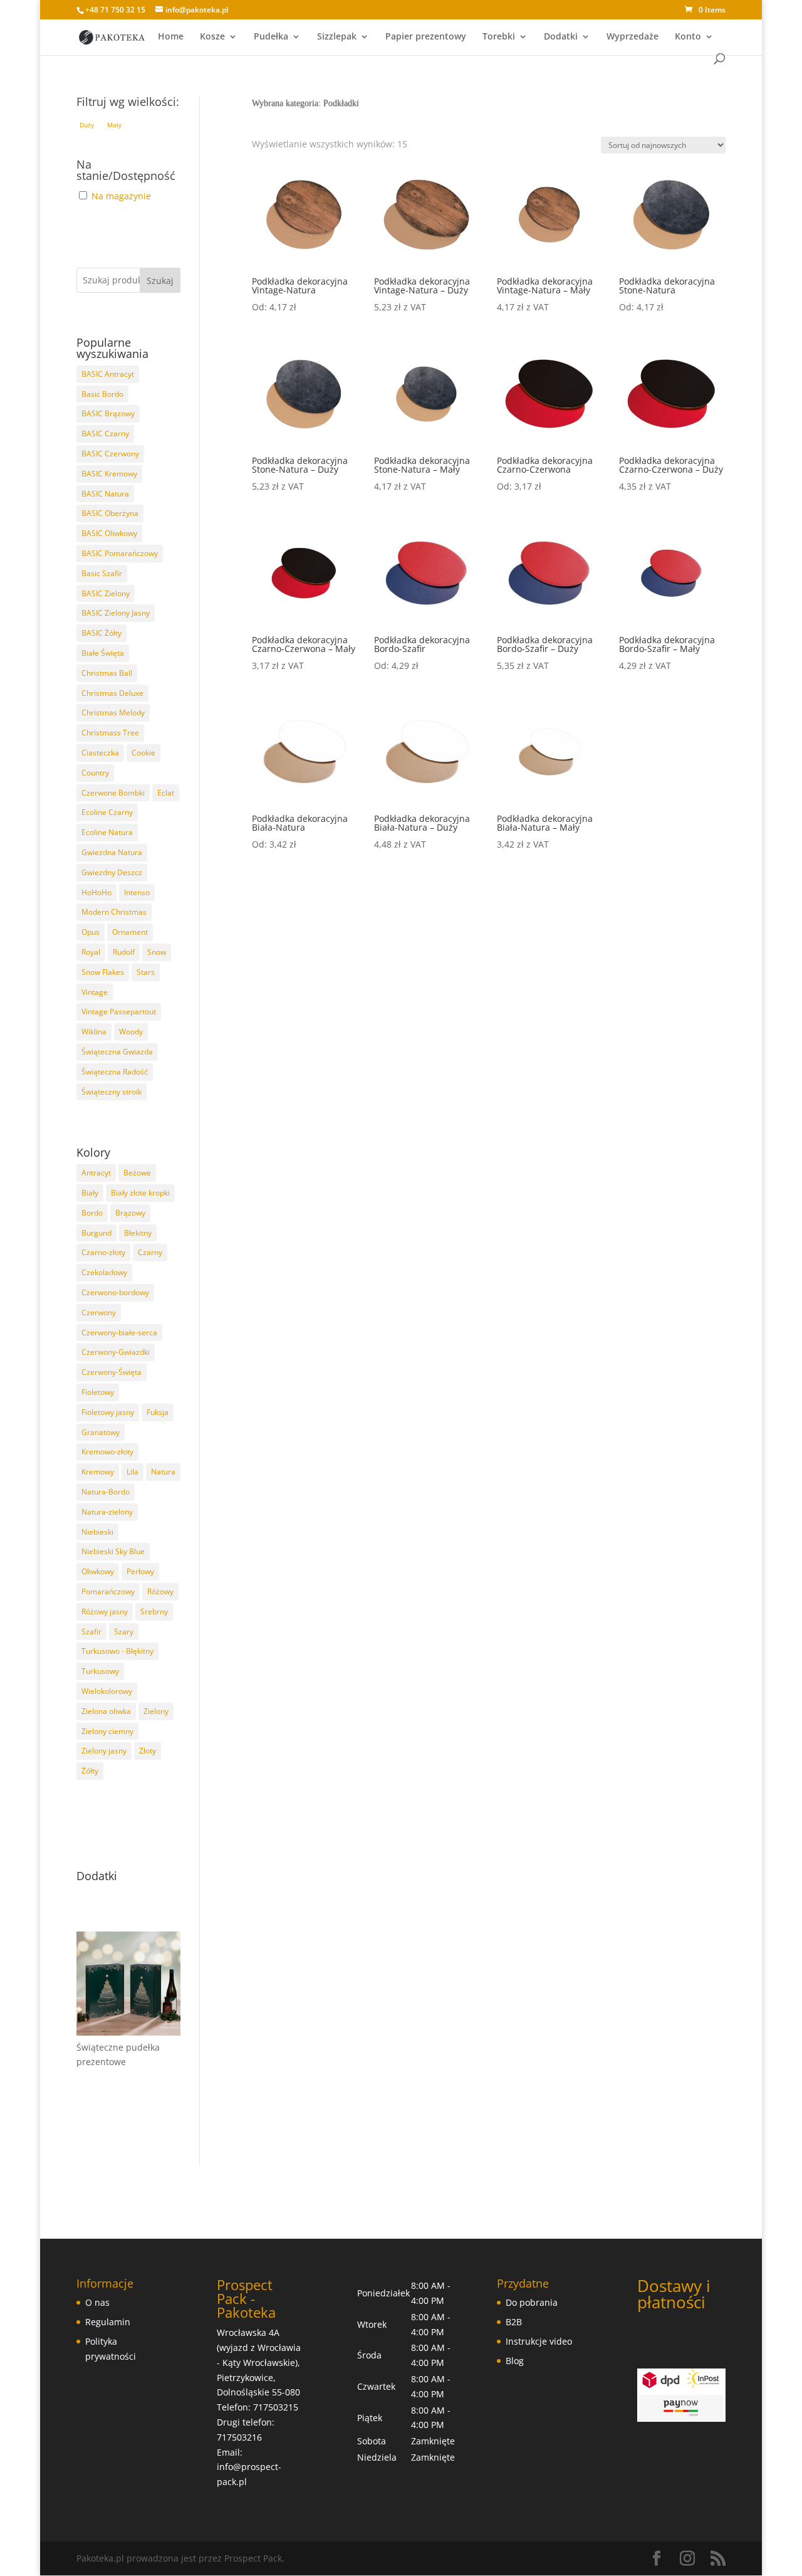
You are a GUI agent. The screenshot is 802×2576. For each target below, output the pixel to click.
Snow (157, 952)
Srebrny (154, 1611)
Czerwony (99, 1312)
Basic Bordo (102, 394)
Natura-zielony (107, 1512)
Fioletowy (98, 1392)
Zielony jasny (104, 1751)
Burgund (96, 1233)
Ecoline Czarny (107, 812)
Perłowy (140, 1571)
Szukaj (160, 281)
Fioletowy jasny (108, 1412)
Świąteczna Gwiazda (117, 1052)
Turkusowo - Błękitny (117, 1651)
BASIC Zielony (106, 593)
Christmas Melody (113, 712)
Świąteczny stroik (112, 1092)
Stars (146, 972)
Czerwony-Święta (112, 1372)
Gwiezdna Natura (112, 852)
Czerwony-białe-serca (119, 1333)
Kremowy (98, 1472)
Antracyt (96, 1173)
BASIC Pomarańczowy (120, 553)
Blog (515, 2361)
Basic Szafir (102, 573)
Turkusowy (100, 1671)
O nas (97, 2302)
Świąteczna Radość (115, 1072)
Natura (163, 1472)
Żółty (90, 1771)
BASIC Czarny (105, 434)
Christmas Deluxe (112, 693)
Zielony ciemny (107, 1731)
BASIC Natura (105, 494)
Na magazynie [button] (121, 196)
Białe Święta (103, 653)
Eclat (166, 793)
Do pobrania (532, 2302)
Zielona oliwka (106, 1711)
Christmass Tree (110, 733)
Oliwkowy (98, 1571)
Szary (124, 1632)
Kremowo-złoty (107, 1452)
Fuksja (158, 1412)
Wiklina (94, 1032)
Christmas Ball (107, 673)
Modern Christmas (114, 912)
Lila (133, 1472)
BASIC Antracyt (108, 374)
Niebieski (97, 1532)
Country (95, 773)
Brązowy (130, 1213)
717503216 (239, 2437)
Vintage (95, 992)
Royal (91, 952)
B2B (514, 2322)
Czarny (150, 1252)
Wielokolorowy (107, 1691)
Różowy (160, 1591)
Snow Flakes (103, 972)
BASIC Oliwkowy (109, 533)
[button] (87, 125)
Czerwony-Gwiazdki (116, 1352)
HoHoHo (96, 892)
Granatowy (101, 1432)
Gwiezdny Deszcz (112, 872)
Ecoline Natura (107, 832)
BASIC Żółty (102, 633)
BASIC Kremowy (109, 474)
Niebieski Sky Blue (113, 1551)
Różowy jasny (105, 1611)
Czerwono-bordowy (115, 1292)
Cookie (143, 753)
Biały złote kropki (140, 1193)
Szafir (91, 1632)
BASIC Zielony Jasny (116, 613)
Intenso (137, 892)
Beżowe (137, 1173)
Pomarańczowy (108, 1591)
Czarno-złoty (103, 1252)
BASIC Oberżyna (110, 513)
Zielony (156, 1711)
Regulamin (108, 2322)
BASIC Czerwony (110, 454)
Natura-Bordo (106, 1492)
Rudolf (124, 952)
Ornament (130, 932)
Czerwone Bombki (113, 793)
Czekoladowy (104, 1272)
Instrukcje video (539, 2341)
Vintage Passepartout (119, 1012)
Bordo (92, 1213)
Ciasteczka (100, 753)
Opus (91, 932)
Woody (131, 1032)
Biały (90, 1193)
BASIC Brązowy (108, 413)
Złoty (148, 1751)
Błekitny (138, 1233)
